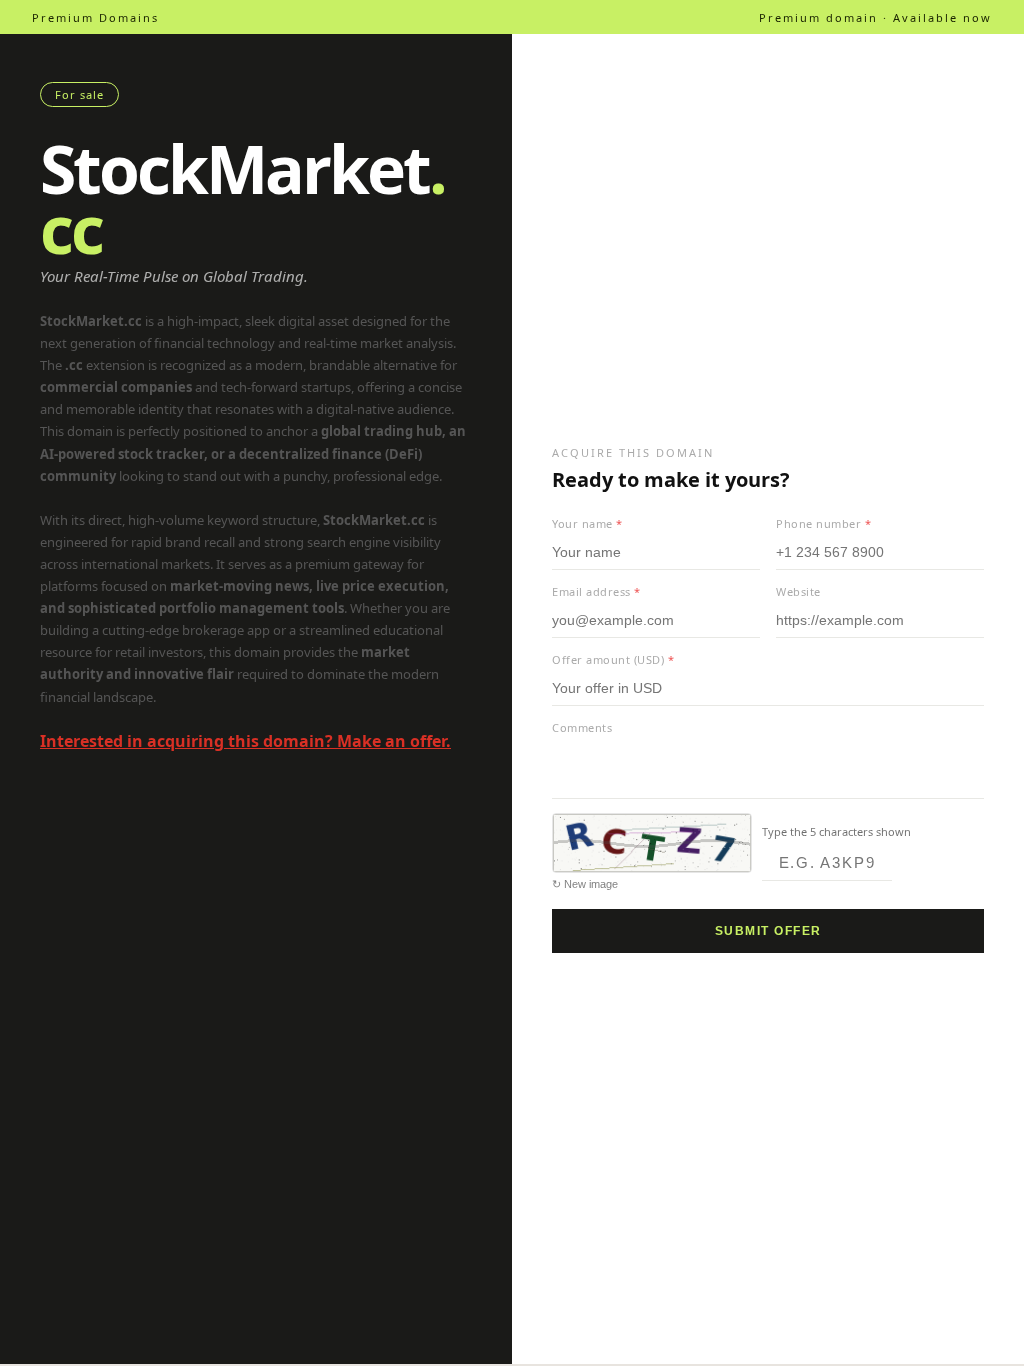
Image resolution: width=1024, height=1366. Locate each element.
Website (798, 591)
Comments (582, 727)
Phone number (823, 523)
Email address (596, 591)
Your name (587, 523)
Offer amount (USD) (613, 659)
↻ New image (585, 884)
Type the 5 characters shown (836, 831)
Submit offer (768, 931)
